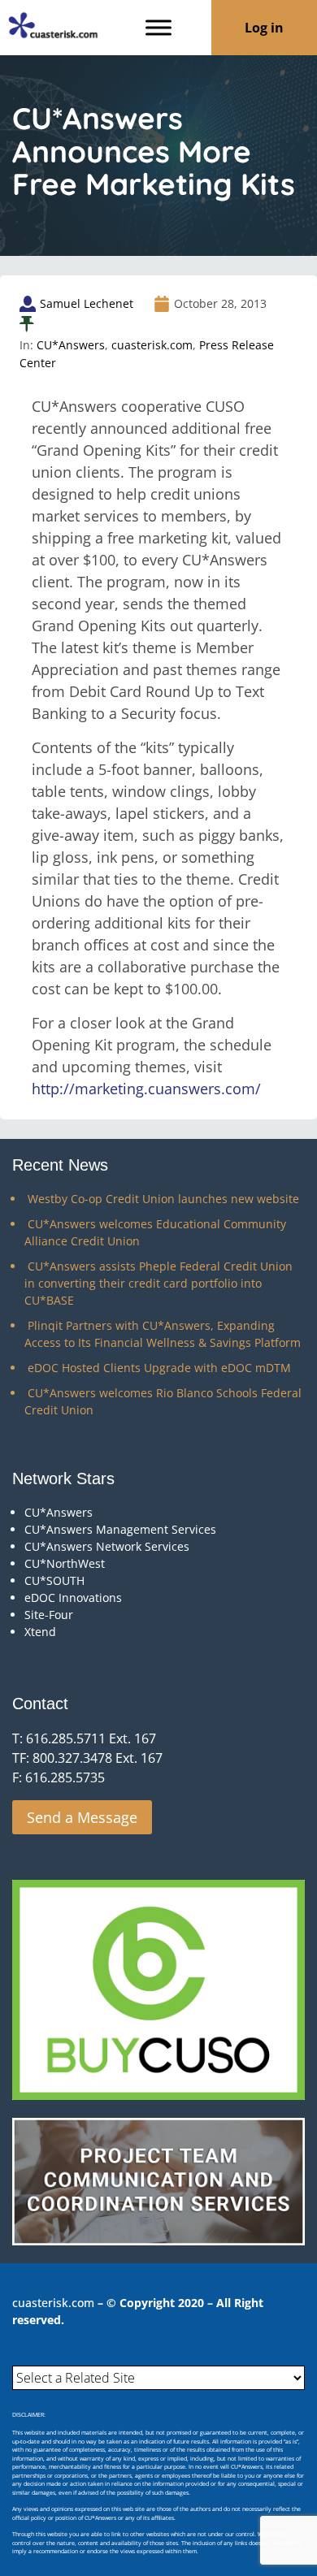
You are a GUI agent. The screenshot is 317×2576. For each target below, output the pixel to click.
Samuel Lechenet (87, 303)
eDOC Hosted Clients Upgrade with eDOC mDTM (159, 1368)
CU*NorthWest (65, 1563)
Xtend (40, 1632)
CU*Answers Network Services (107, 1546)
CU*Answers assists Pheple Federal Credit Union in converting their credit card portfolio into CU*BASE (158, 1283)
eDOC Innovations (73, 1598)
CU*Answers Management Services (120, 1529)
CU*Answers (71, 345)
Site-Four (49, 1615)
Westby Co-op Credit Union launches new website (163, 1199)
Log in (264, 28)
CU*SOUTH (54, 1580)
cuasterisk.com (152, 345)
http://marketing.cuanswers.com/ (146, 1089)
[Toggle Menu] (158, 27)
